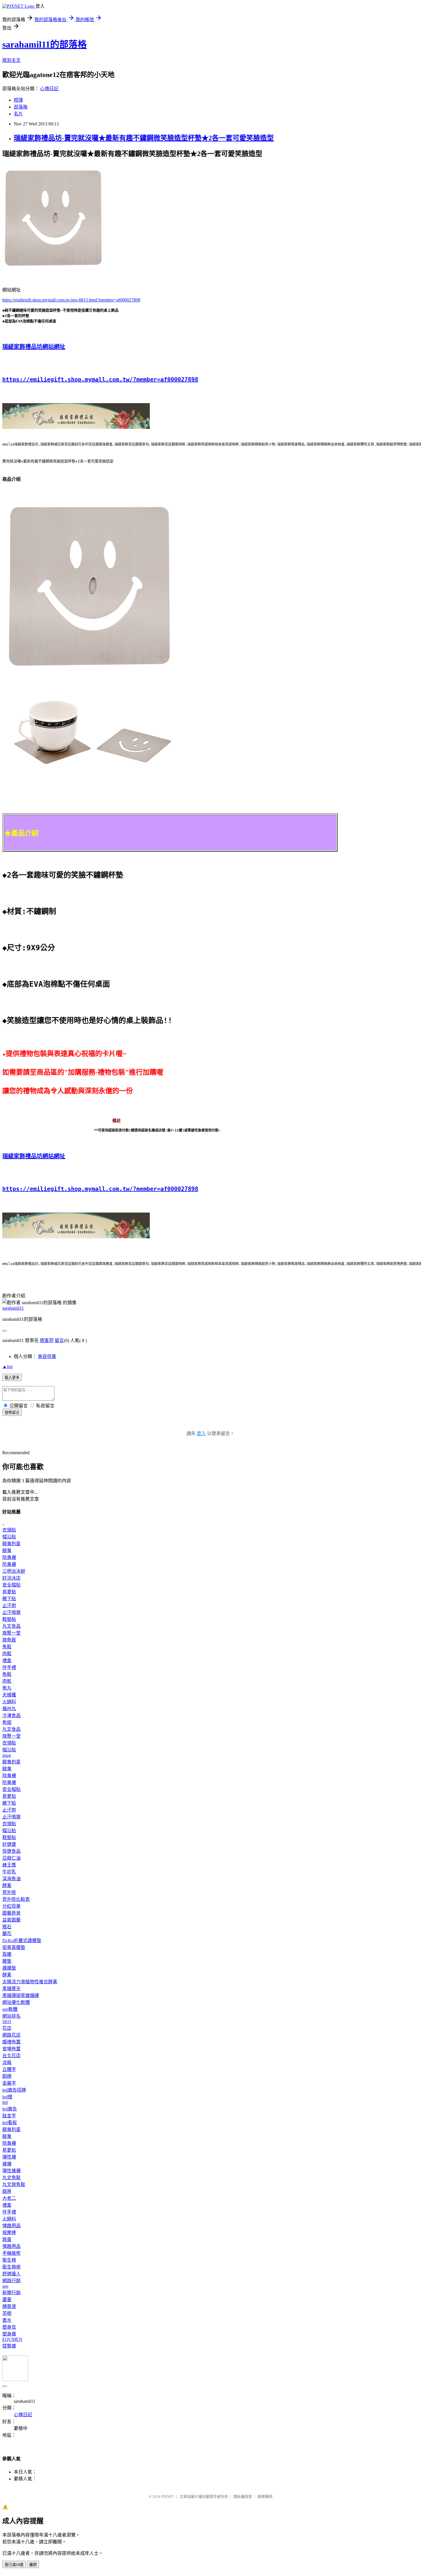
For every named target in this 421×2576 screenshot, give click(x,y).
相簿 (18, 100)
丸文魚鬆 (11, 2178)
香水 (7, 2320)
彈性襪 (9, 2157)
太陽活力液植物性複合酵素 (30, 1982)
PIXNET (168, 2497)
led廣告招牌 (14, 2090)
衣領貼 (9, 1530)
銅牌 (7, 2076)
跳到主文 (11, 60)
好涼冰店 (11, 1578)
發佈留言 (12, 1413)
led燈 (7, 2097)
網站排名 (11, 2016)
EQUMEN (12, 2339)
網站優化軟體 (16, 2002)
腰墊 (7, 1961)
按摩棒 (9, 2233)
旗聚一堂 (11, 1633)
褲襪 (7, 2164)
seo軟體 (10, 2009)
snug (7, 1755)
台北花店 (11, 2056)
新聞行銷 (11, 2293)
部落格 (21, 107)
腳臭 (7, 1551)
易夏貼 (9, 1592)
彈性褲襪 (11, 2171)
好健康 (9, 1844)
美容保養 (47, 1356)
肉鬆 (7, 1654)
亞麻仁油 (11, 1858)
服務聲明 (265, 2497)
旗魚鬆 (9, 1640)
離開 (33, 2565)
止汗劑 (9, 1606)
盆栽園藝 (11, 1920)
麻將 (7, 2191)
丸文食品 (11, 1626)
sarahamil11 (13, 1308)
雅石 (7, 1927)
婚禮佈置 (11, 2042)
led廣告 (10, 2109)
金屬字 (9, 2083)
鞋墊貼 (9, 1619)
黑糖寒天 (11, 1989)
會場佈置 (11, 2049)
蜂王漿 (9, 1865)
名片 (18, 114)
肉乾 (7, 1681)
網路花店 (11, 2035)
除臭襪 (9, 1557)
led (5, 2102)
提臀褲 (9, 2346)
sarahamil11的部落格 (45, 44)
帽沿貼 (9, 1537)
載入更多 (12, 1378)
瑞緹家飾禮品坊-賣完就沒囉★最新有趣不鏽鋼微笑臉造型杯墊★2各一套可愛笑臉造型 (144, 138)
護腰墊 (9, 1968)
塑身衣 (9, 2327)
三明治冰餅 (14, 1571)
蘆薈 (7, 2300)
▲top (7, 1366)
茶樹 (7, 2313)
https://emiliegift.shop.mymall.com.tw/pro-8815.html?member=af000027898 (71, 300)
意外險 (9, 1892)
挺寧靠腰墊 (14, 1947)
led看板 (10, 2123)
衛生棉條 (11, 2267)
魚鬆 (7, 1647)
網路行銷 (11, 2281)
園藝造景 (11, 1913)
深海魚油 (11, 1879)
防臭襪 (9, 1564)
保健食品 (11, 1851)
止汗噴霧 (11, 1612)
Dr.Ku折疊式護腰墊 (22, 1941)
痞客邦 (47, 1340)
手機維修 (11, 2253)
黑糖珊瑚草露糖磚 (21, 1995)
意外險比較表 (16, 1899)
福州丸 (9, 1709)
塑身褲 (9, 2334)
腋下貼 (9, 1599)
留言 (59, 1340)
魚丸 (7, 1688)
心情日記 (49, 89)
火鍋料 (9, 1702)
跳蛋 (7, 2239)
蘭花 (7, 1934)
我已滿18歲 (14, 2565)
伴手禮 (9, 1667)
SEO (7, 2022)
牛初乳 (9, 1872)
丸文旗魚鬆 (14, 2184)
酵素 (7, 1886)
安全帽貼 (11, 1585)
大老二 (9, 2198)
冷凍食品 (11, 1715)
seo (5, 2286)
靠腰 (7, 1954)
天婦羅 (9, 1695)
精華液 (9, 2306)
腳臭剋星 (11, 1544)
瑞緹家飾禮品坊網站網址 (34, 347)
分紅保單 (11, 1906)
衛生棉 (9, 2260)
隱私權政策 (243, 2497)
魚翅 (7, 1722)
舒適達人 (11, 2274)
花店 (7, 2028)
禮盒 (7, 1660)
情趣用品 (11, 2226)
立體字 (9, 2069)
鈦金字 (9, 2116)
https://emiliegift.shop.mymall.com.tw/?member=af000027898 (100, 379)
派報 (7, 2062)
